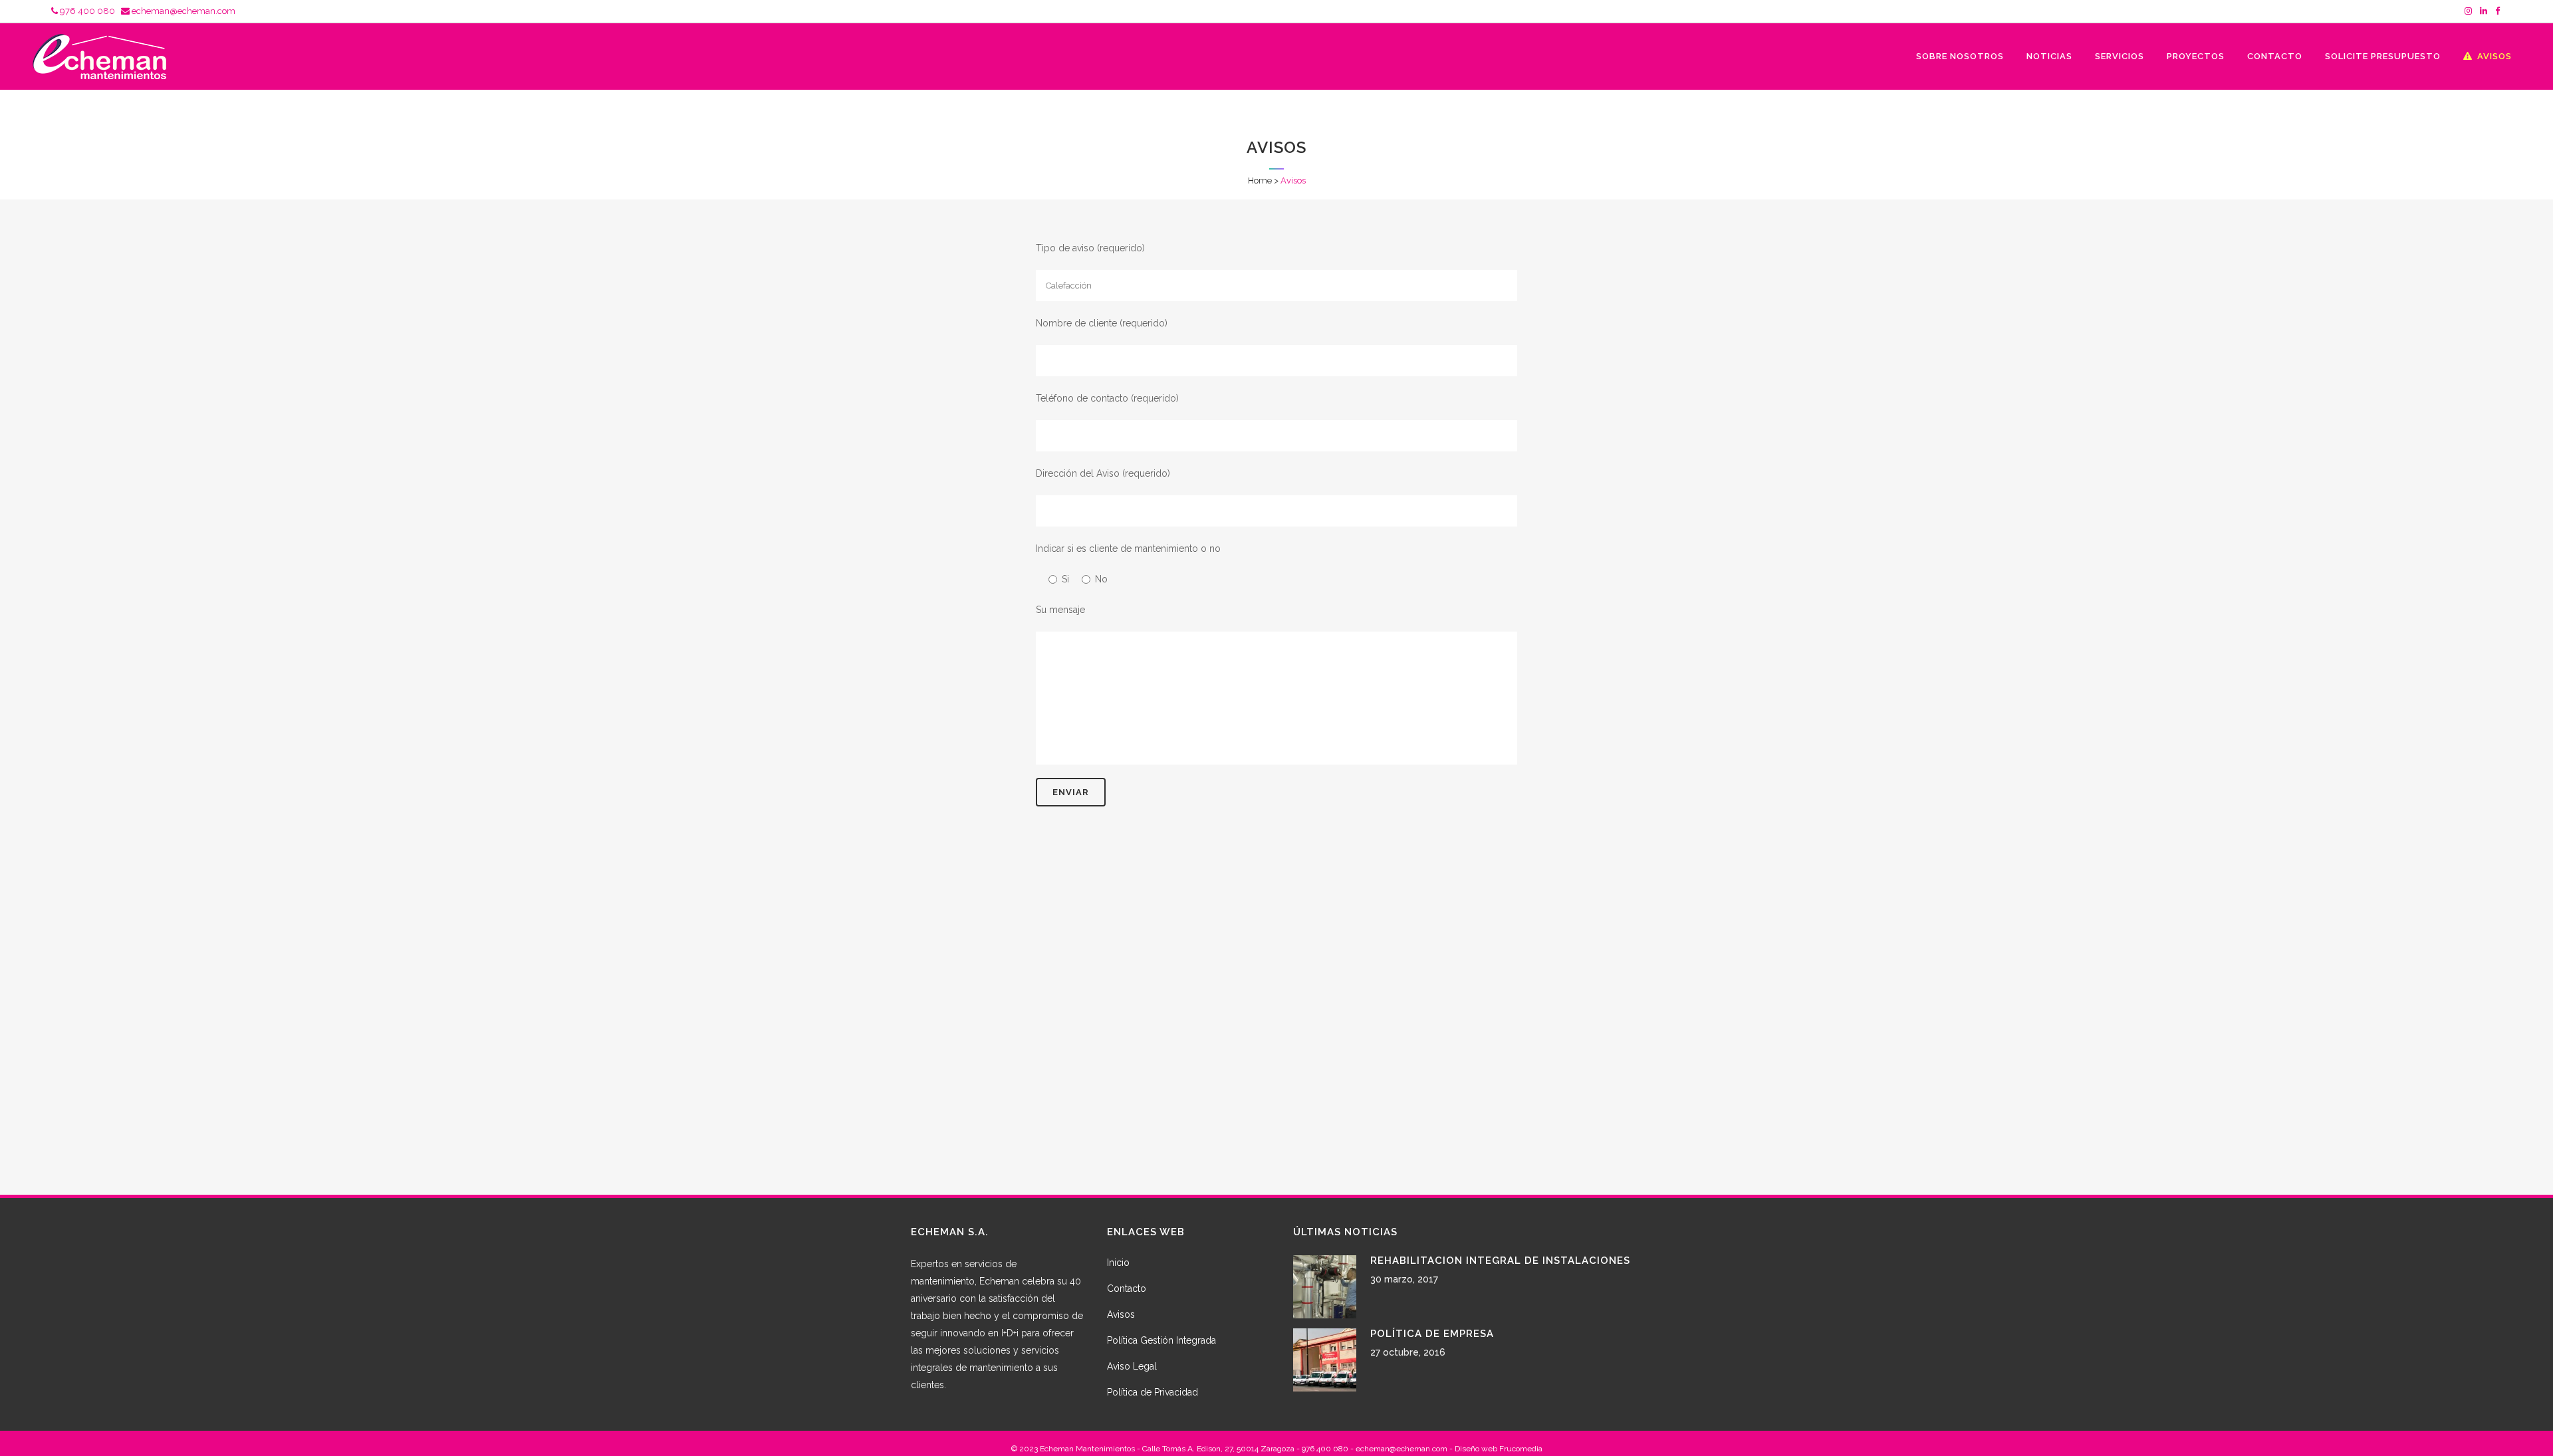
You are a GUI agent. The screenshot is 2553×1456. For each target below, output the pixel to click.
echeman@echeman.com (182, 11)
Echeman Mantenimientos (1087, 1449)
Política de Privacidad (1153, 1392)
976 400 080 (86, 11)
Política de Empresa (1432, 1334)
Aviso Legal (1132, 1366)
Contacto (1127, 1288)
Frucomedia (1521, 1449)
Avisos (1121, 1314)
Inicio (1118, 1263)
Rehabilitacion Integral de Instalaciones (1500, 1261)
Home (1260, 181)
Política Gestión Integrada (1161, 1340)
